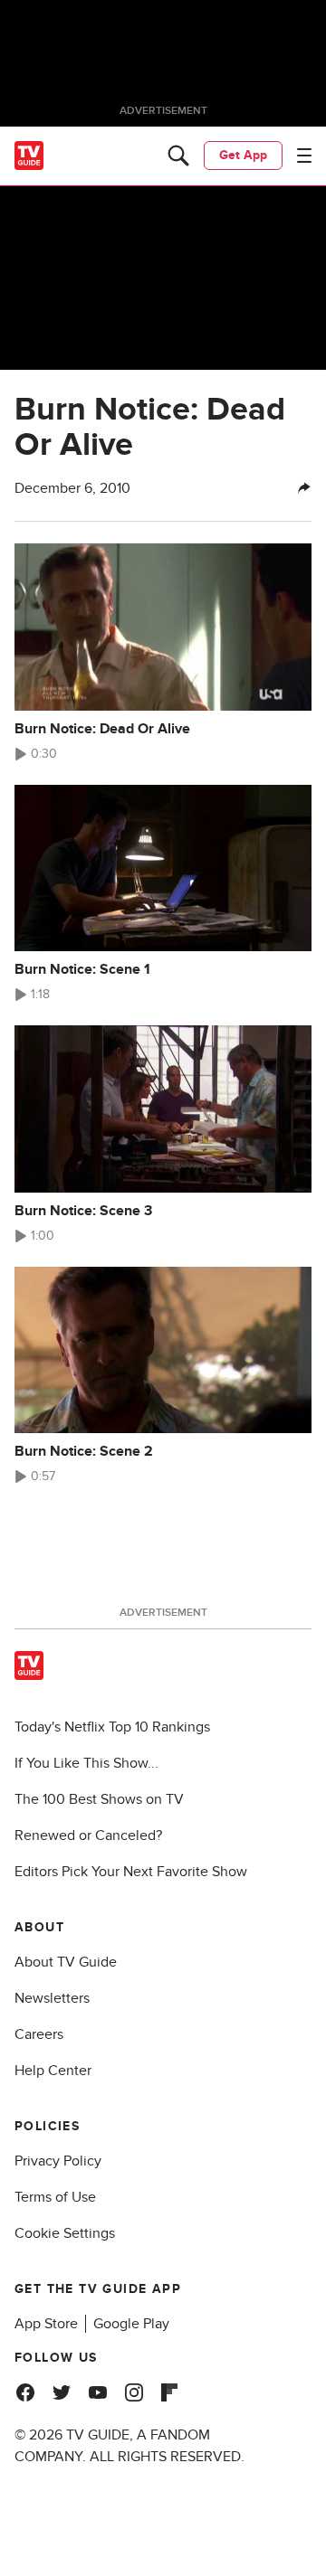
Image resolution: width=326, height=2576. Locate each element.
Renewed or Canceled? (88, 1835)
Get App (243, 155)
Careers (39, 2034)
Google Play (131, 2324)
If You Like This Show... (86, 1763)
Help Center (53, 2071)
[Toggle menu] (304, 156)
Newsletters (52, 1998)
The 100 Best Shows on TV (99, 1799)
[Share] (304, 488)
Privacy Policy (58, 2161)
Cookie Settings (65, 2233)
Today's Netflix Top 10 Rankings (112, 1727)
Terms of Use (55, 2197)
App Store (46, 2324)
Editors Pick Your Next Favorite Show (131, 1872)
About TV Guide (66, 1962)
